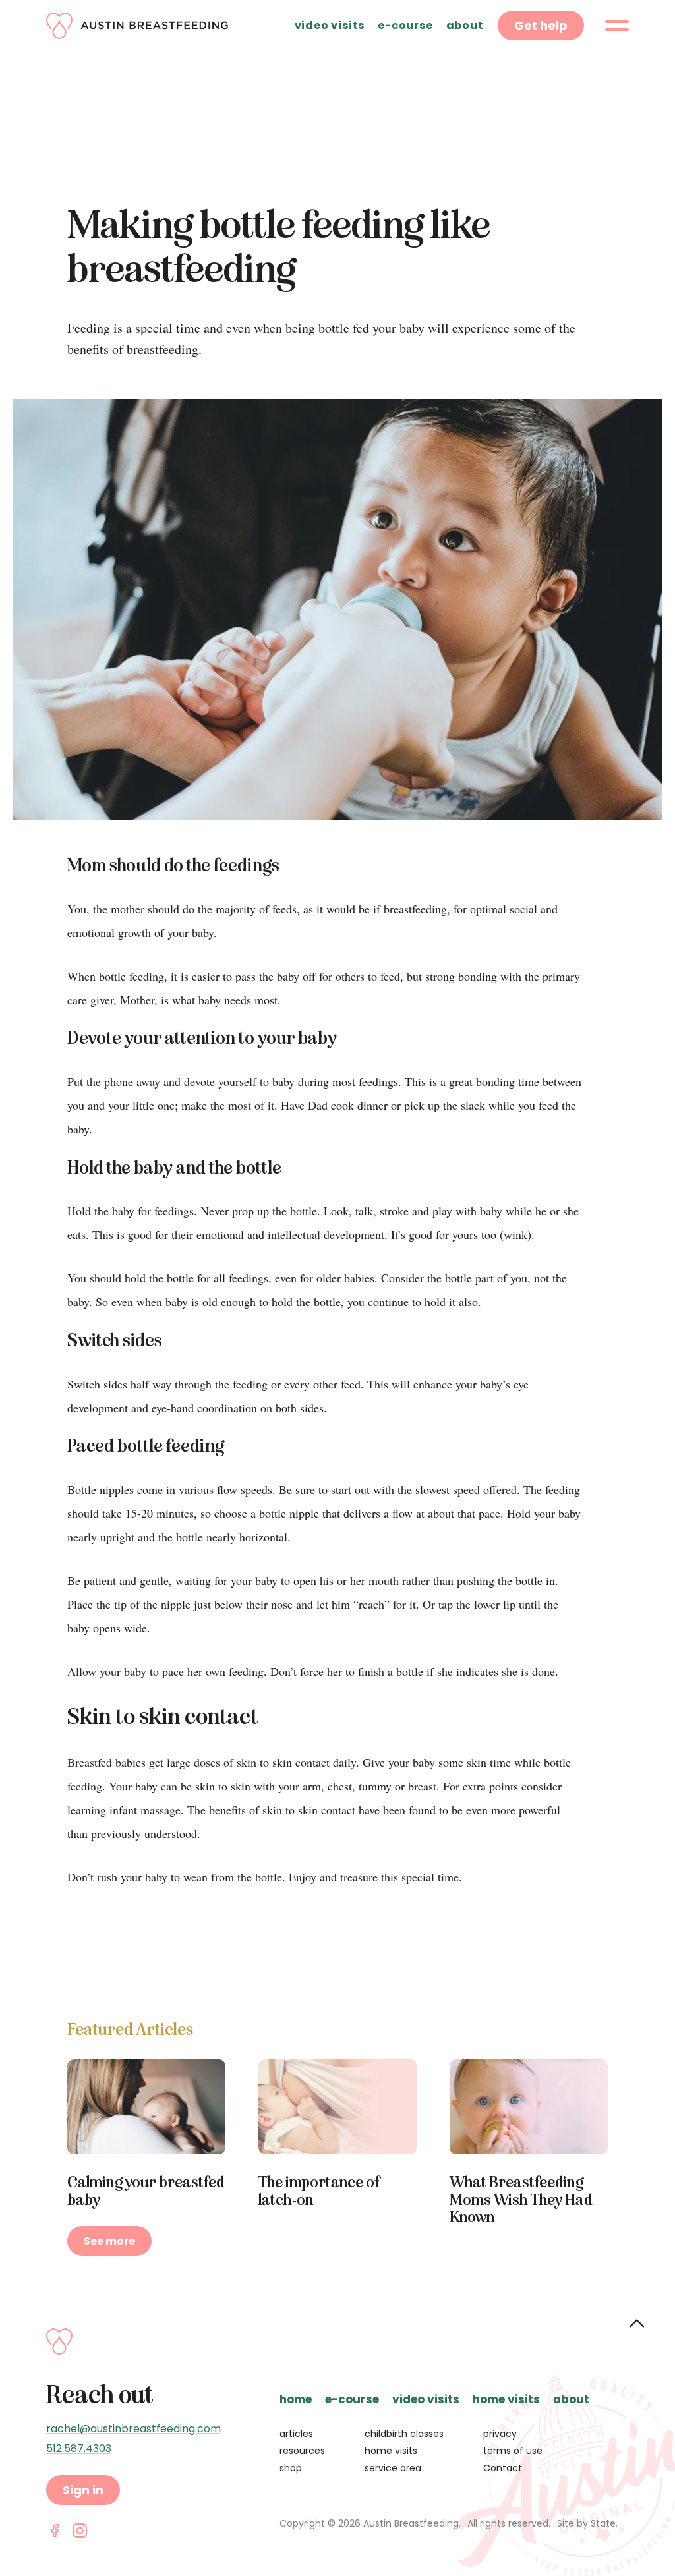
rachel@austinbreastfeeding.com (133, 2429)
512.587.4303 (79, 2449)
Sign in (83, 2490)
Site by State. (587, 2523)
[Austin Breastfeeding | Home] (137, 26)
